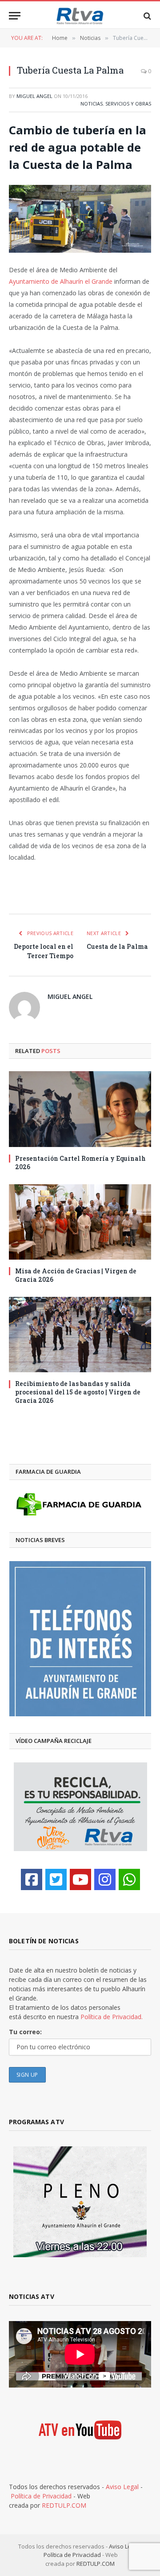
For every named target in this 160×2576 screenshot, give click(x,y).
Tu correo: (25, 2032)
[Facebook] (32, 1879)
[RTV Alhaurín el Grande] (80, 16)
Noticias (92, 104)
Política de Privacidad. (112, 2017)
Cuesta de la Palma (117, 946)
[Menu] (15, 16)
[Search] (146, 16)
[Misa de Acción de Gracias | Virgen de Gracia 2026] (80, 1222)
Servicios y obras (128, 104)
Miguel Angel (34, 96)
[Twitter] (56, 1879)
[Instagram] (105, 1879)
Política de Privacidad (41, 2496)
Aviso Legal (122, 2487)
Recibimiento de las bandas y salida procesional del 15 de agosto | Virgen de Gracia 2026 (78, 1392)
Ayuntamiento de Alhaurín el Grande (61, 281)
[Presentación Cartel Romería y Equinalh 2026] (80, 1109)
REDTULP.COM (64, 2505)
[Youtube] (80, 1879)
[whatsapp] (129, 1879)
